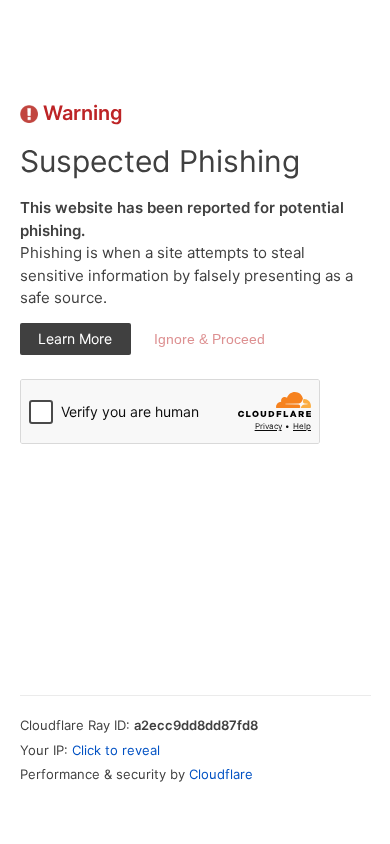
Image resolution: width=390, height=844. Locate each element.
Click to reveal (116, 750)
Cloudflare (221, 774)
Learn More (75, 338)
